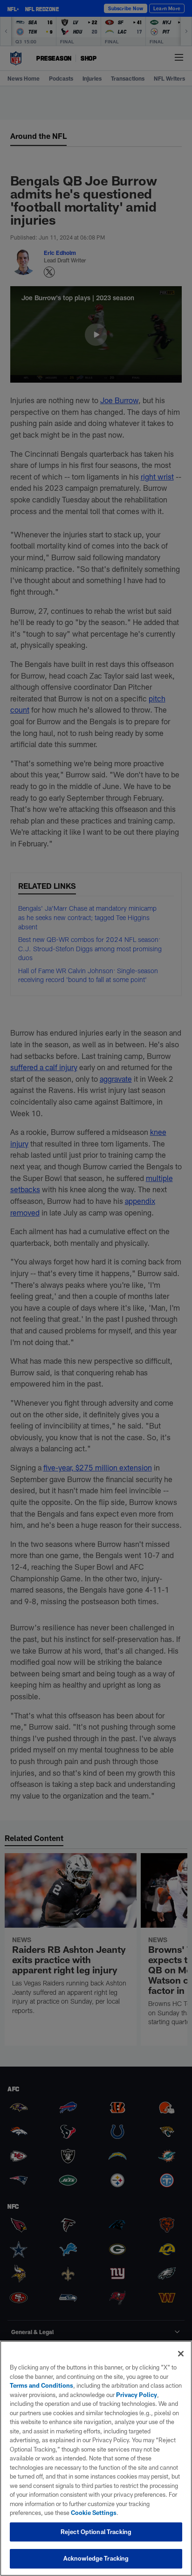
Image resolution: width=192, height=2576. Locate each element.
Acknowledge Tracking (96, 2558)
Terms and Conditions (41, 2385)
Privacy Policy (137, 2395)
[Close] (181, 2354)
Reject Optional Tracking (96, 2532)
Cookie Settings (94, 2513)
